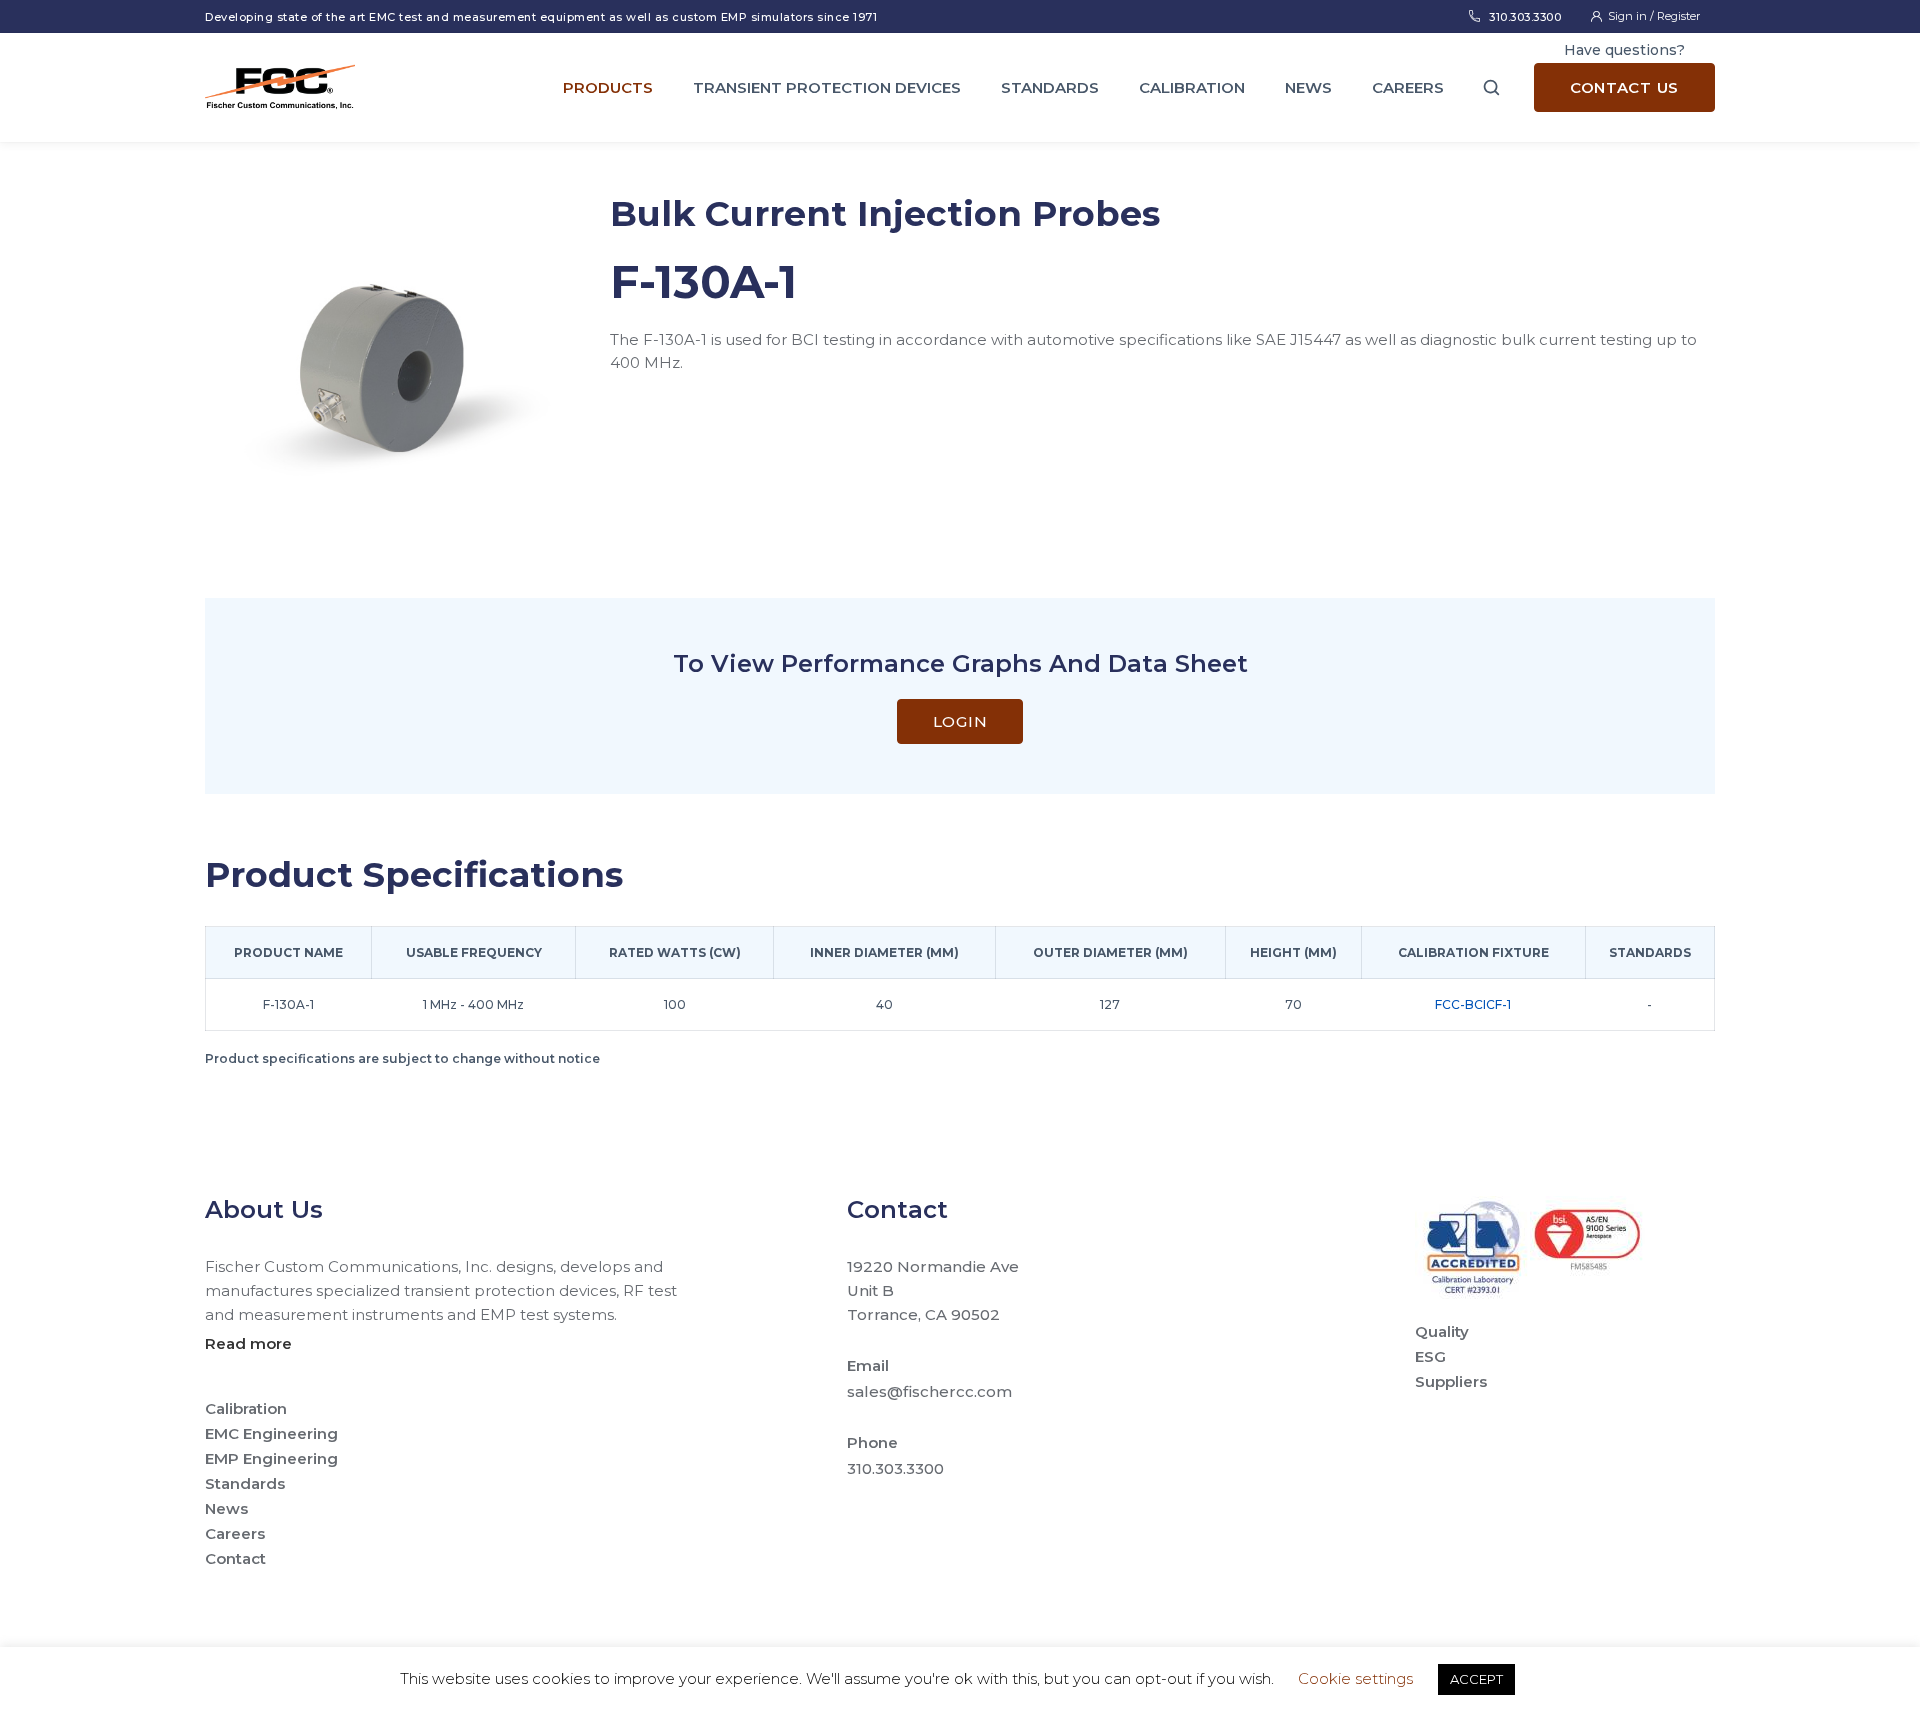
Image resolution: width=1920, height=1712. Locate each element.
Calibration (1192, 87)
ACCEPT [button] (1476, 1679)
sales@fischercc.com (929, 1391)
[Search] (1491, 87)
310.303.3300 (1525, 17)
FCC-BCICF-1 (1473, 1004)
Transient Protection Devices (827, 87)
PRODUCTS (608, 87)
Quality (1442, 1331)
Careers (1408, 87)
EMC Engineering (271, 1433)
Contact (235, 1558)
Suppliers (1451, 1381)
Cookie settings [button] (1355, 1678)
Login (960, 721)
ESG (1430, 1356)
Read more (248, 1343)
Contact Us (1624, 87)
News (1308, 87)
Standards (1050, 87)
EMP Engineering (271, 1458)
